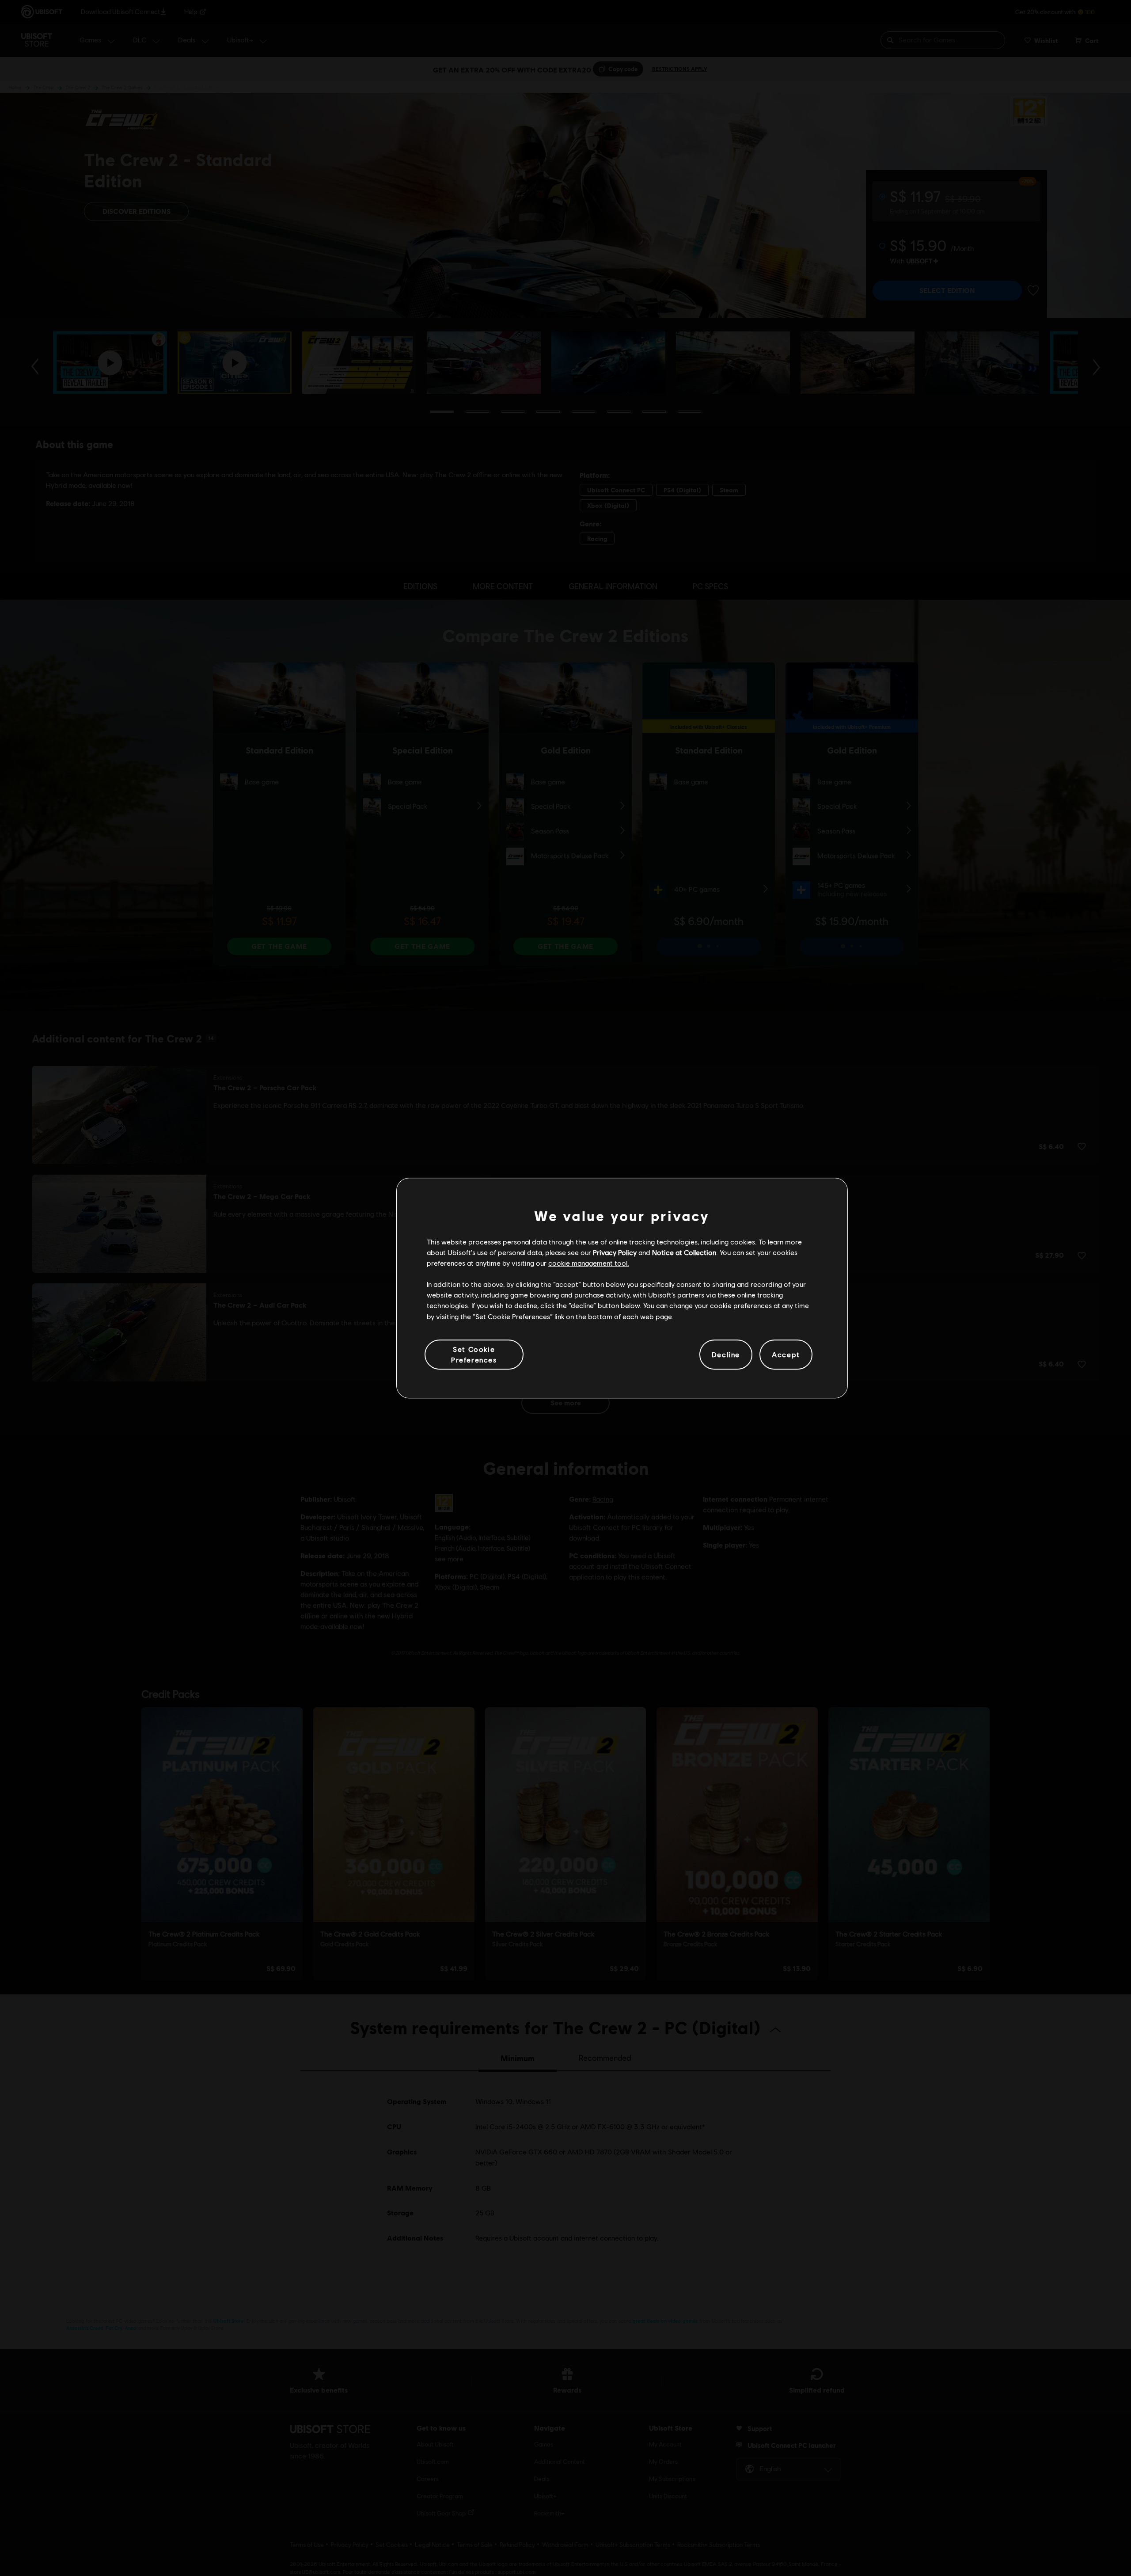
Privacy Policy (615, 1252)
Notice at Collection (684, 1252)
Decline (726, 1354)
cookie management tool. (589, 1263)
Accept (786, 1354)
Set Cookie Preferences (474, 1354)
